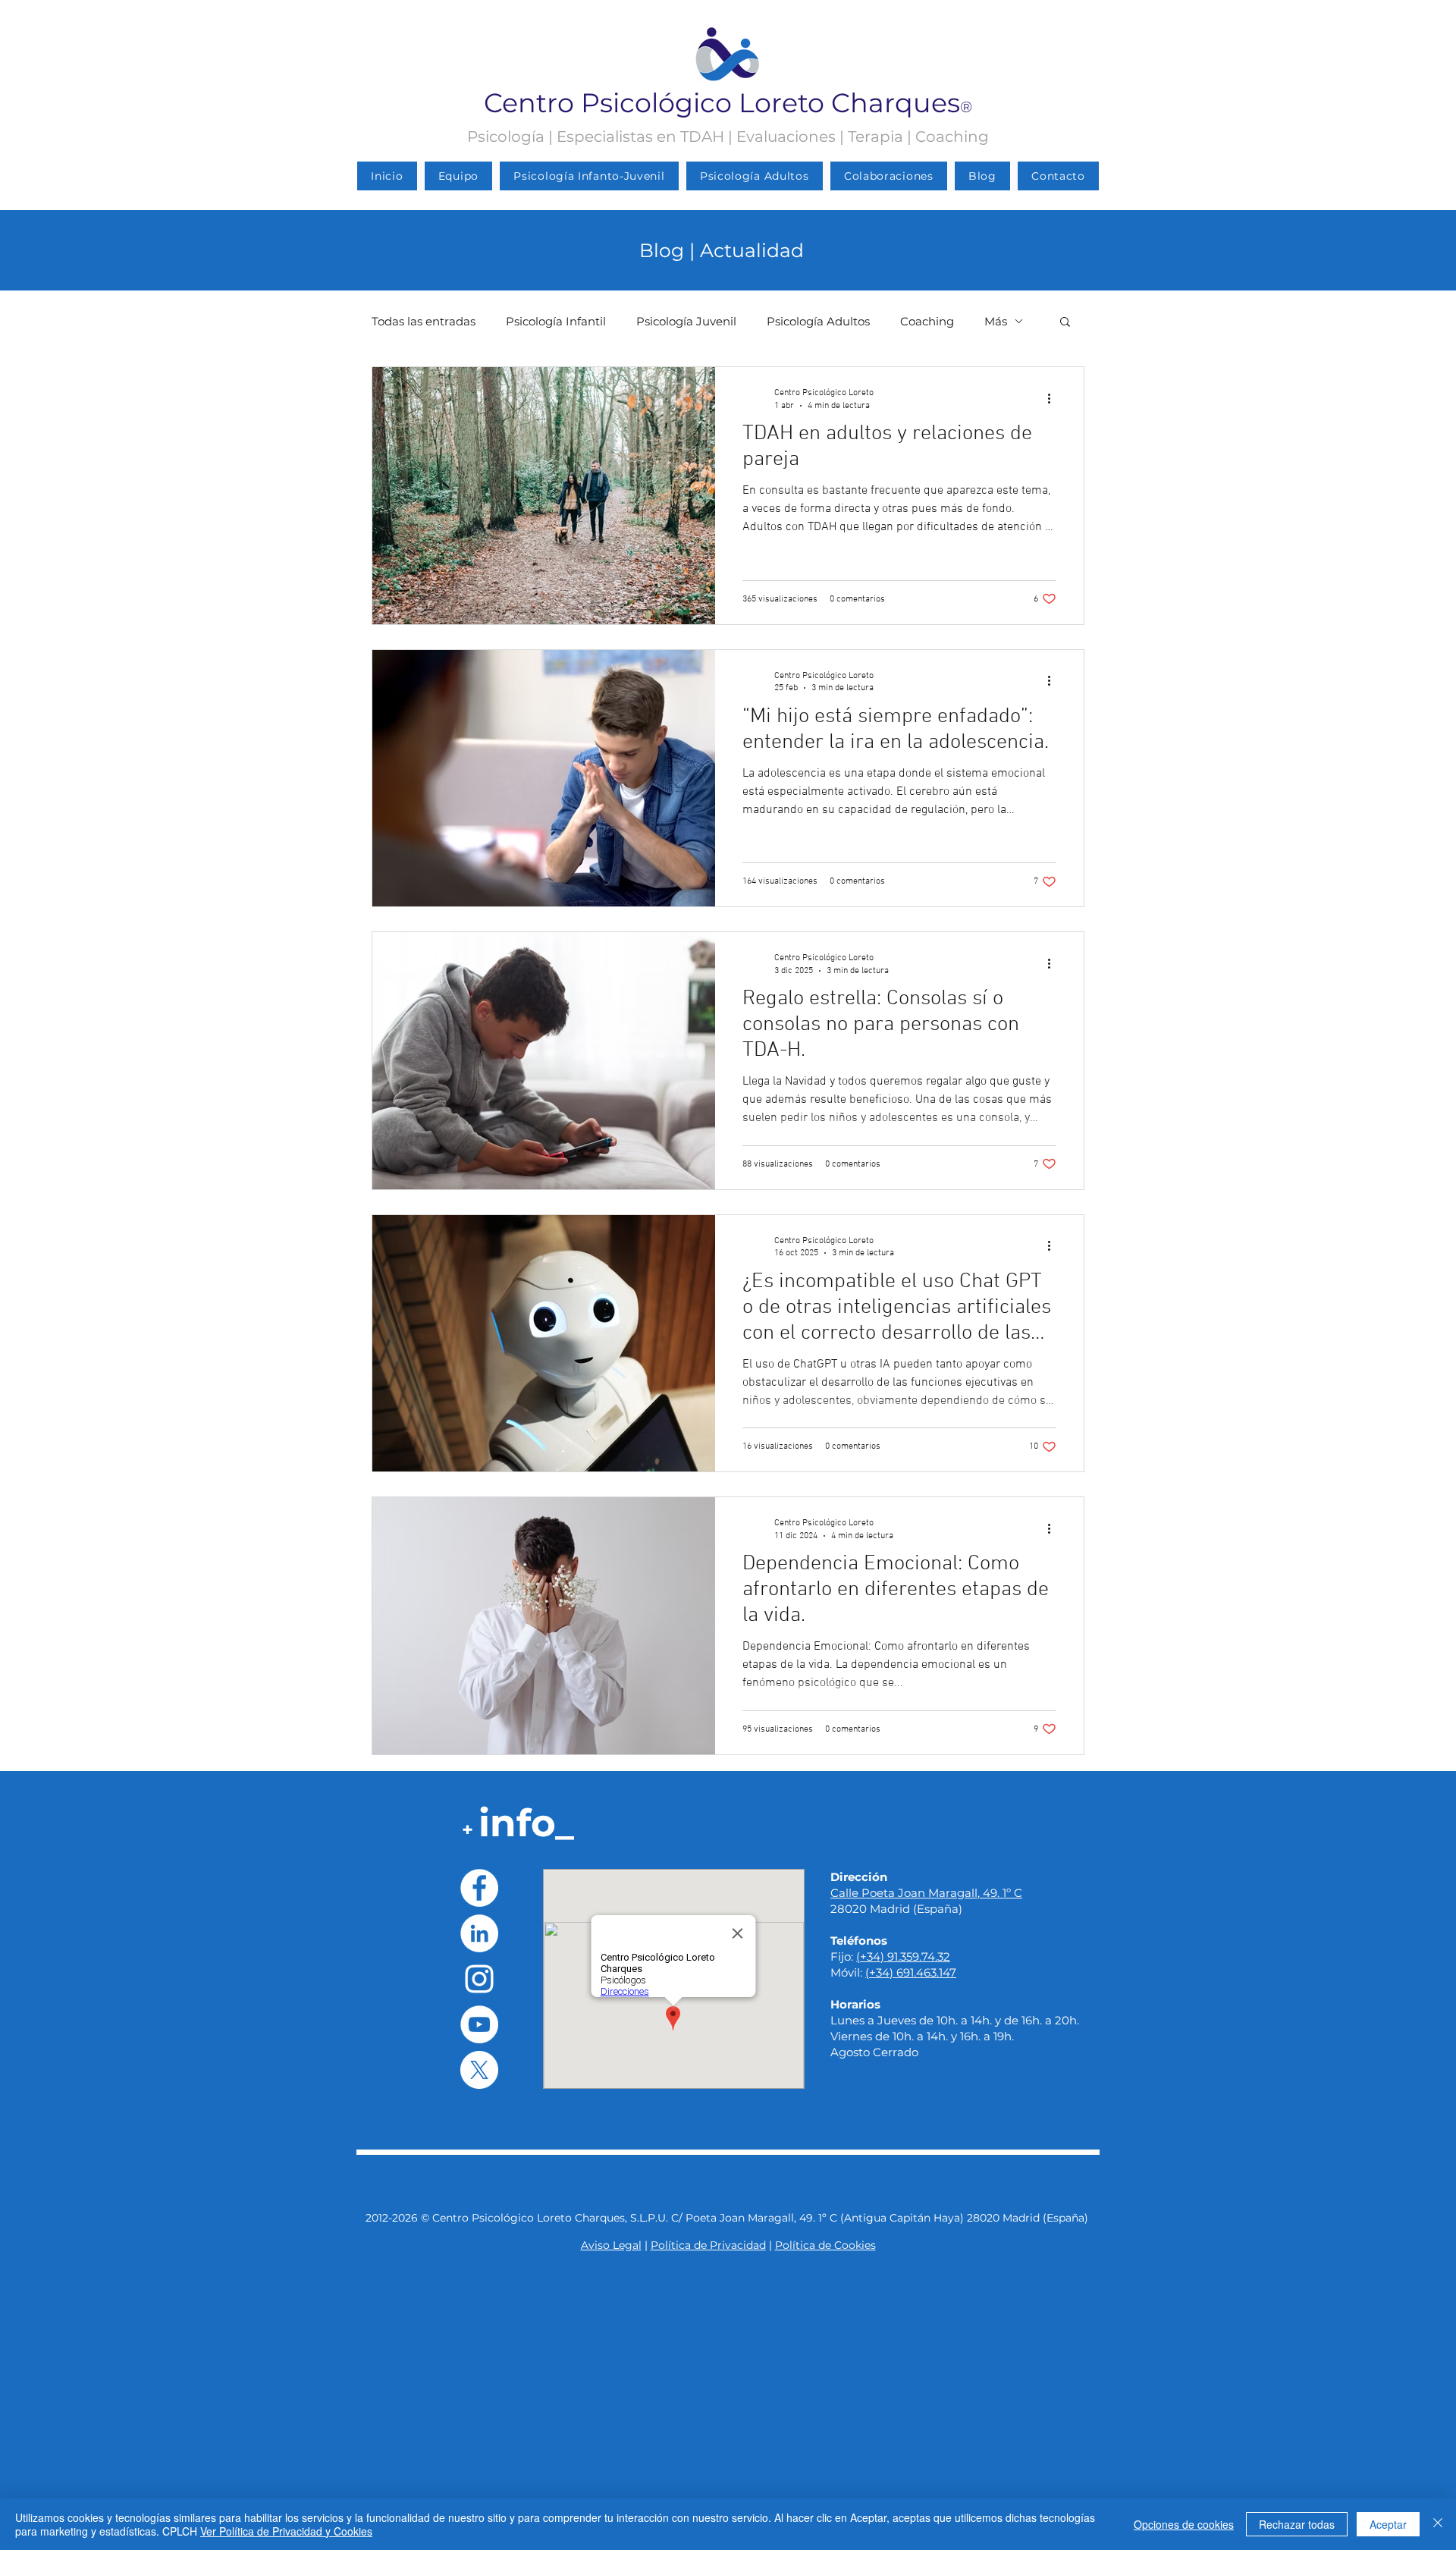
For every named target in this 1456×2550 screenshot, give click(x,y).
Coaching (927, 321)
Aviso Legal (611, 2245)
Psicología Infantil (556, 321)
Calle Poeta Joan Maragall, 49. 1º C (926, 1893)
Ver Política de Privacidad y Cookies (286, 2531)
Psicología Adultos (818, 321)
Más (996, 321)
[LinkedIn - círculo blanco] (479, 1933)
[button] (1065, 323)
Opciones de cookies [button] (1184, 2524)
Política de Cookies (825, 2245)
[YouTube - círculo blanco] (479, 2024)
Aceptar (1388, 2524)
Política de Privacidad (708, 2245)
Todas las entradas (424, 321)
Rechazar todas (1297, 2524)
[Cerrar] (1438, 2524)
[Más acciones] (1054, 398)
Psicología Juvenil (686, 321)
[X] (479, 2070)
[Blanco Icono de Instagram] (479, 1979)
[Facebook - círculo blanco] (479, 1888)
